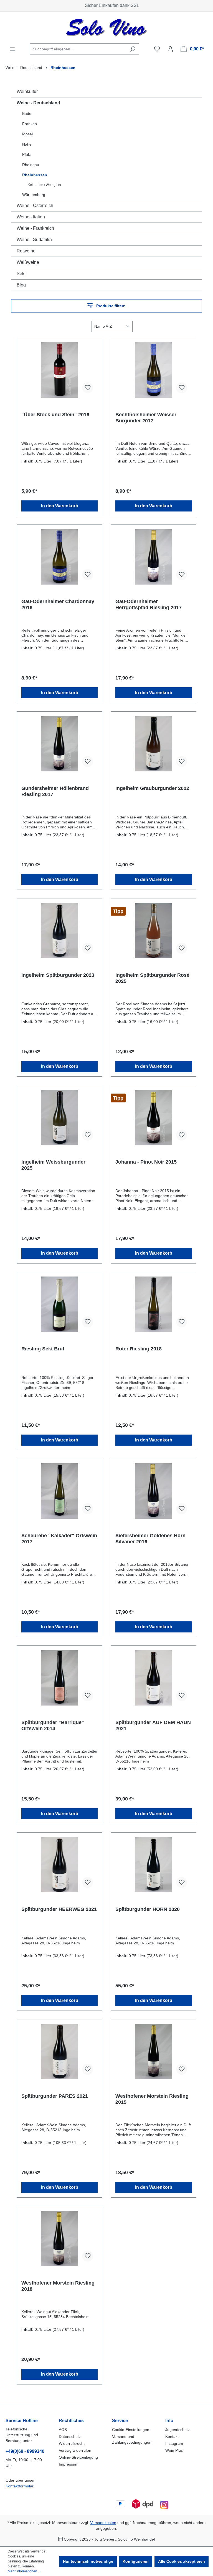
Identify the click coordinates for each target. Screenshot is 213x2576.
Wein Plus (174, 2450)
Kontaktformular (19, 2486)
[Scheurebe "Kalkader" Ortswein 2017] (59, 1491)
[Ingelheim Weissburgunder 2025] (59, 1117)
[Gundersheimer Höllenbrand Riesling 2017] (59, 744)
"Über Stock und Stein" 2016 (55, 415)
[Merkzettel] (157, 49)
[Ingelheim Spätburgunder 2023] (59, 931)
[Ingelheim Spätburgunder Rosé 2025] (154, 931)
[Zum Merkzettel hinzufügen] (88, 388)
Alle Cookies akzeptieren (182, 2561)
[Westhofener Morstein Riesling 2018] (59, 2238)
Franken (30, 124)
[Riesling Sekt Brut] (59, 1304)
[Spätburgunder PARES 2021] (59, 2052)
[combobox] (78, 49)
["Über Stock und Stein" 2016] (59, 370)
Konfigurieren (136, 2561)
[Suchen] (133, 49)
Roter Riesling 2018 (139, 1349)
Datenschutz (70, 2437)
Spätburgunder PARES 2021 (55, 2096)
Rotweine (26, 251)
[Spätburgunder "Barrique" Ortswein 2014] (59, 1678)
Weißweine (28, 262)
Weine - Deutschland (38, 103)
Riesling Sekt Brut (43, 1349)
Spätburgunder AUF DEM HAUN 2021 (153, 1725)
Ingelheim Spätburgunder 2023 (58, 975)
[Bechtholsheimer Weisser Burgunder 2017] (154, 370)
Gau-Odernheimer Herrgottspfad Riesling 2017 (149, 604)
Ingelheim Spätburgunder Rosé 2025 (152, 978)
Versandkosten (103, 2523)
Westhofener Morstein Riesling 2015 (152, 2099)
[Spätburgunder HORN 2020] (154, 1865)
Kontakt (172, 2437)
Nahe (27, 144)
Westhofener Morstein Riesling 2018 (58, 2286)
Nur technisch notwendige (88, 2561)
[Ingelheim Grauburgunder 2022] (154, 744)
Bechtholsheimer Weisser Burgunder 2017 (146, 418)
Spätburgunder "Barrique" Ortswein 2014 (53, 1725)
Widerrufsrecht (72, 2443)
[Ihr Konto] (170, 49)
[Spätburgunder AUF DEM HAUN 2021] (154, 1678)
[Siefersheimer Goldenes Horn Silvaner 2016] (154, 1491)
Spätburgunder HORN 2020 (148, 1909)
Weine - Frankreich (35, 228)
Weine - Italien (31, 217)
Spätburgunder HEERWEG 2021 (59, 1909)
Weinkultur (27, 91)
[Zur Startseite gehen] (106, 28)
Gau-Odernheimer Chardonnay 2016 (58, 604)
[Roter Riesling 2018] (154, 1304)
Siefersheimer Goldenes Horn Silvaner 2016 (150, 1539)
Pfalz (26, 154)
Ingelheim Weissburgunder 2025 (53, 1165)
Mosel (27, 134)
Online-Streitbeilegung (78, 2457)
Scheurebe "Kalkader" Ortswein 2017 (59, 1539)
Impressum (69, 2464)
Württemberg (34, 195)
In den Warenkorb (60, 506)
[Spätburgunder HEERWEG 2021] (59, 1865)
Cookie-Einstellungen (131, 2430)
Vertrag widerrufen (75, 2450)
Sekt (21, 274)
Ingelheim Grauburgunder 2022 (152, 788)
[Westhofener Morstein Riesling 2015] (154, 2052)
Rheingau (31, 165)
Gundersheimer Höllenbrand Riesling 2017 (55, 791)
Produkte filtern (110, 306)
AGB (63, 2430)
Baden (28, 113)
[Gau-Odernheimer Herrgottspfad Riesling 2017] (154, 557)
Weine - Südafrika (34, 240)
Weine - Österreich (35, 206)
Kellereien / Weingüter (45, 185)
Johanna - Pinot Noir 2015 (146, 1162)
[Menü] (12, 49)
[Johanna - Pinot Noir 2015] (154, 1117)
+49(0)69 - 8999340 (25, 2451)
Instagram (174, 2443)
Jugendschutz (177, 2430)
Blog (21, 285)
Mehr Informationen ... (24, 2571)
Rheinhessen (35, 175)
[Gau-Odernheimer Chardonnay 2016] (59, 557)
